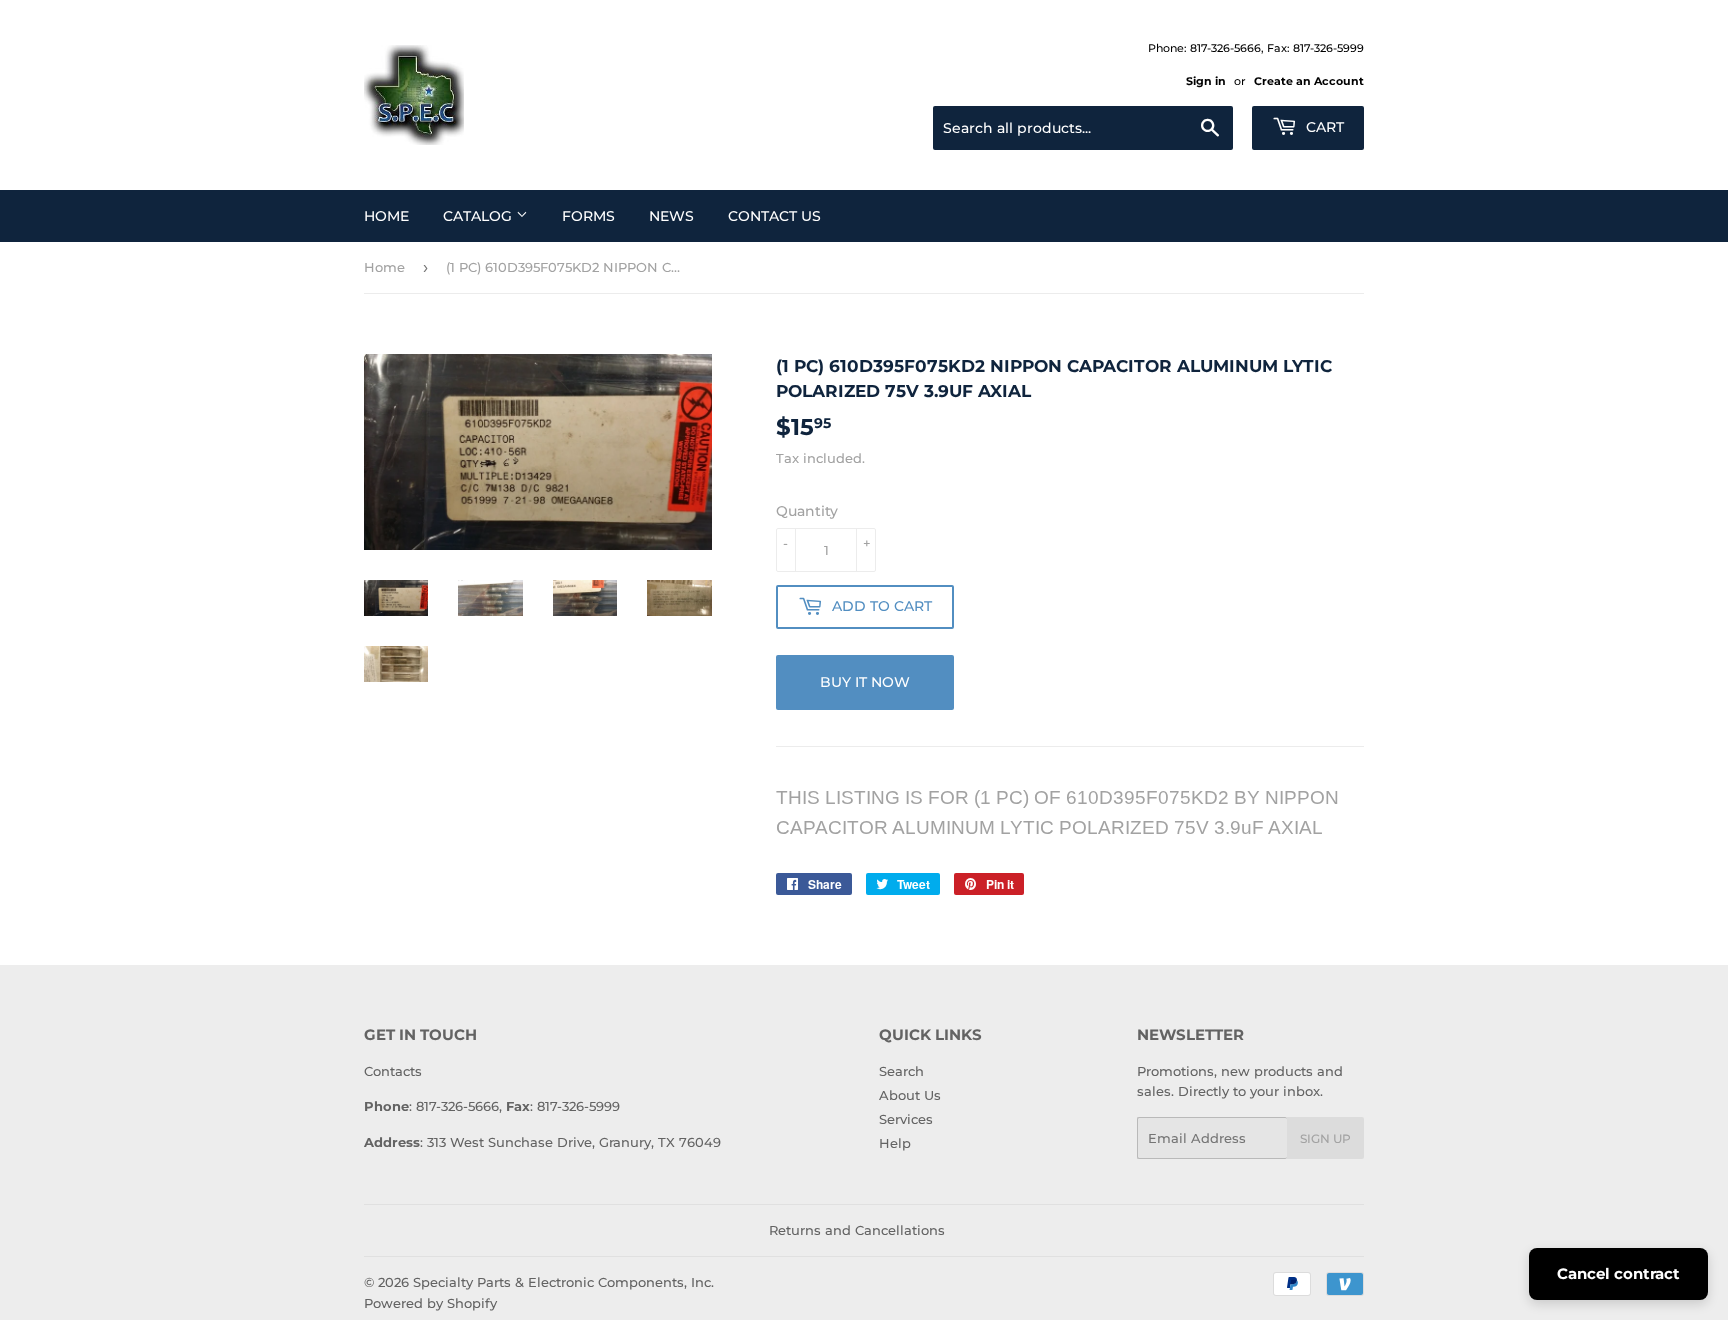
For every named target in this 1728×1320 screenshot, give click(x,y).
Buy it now (865, 682)
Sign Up (1325, 1138)
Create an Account (1309, 81)
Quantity (807, 511)
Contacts (393, 1071)
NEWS (671, 216)
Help (895, 1143)
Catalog (479, 216)
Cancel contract (1618, 1273)
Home (386, 216)
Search (901, 1071)
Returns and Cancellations (857, 1230)
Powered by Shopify (430, 1303)
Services (906, 1119)
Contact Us (774, 216)
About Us (910, 1095)
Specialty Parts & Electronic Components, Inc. (563, 1282)
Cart (1323, 127)
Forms (588, 216)
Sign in (1206, 81)
